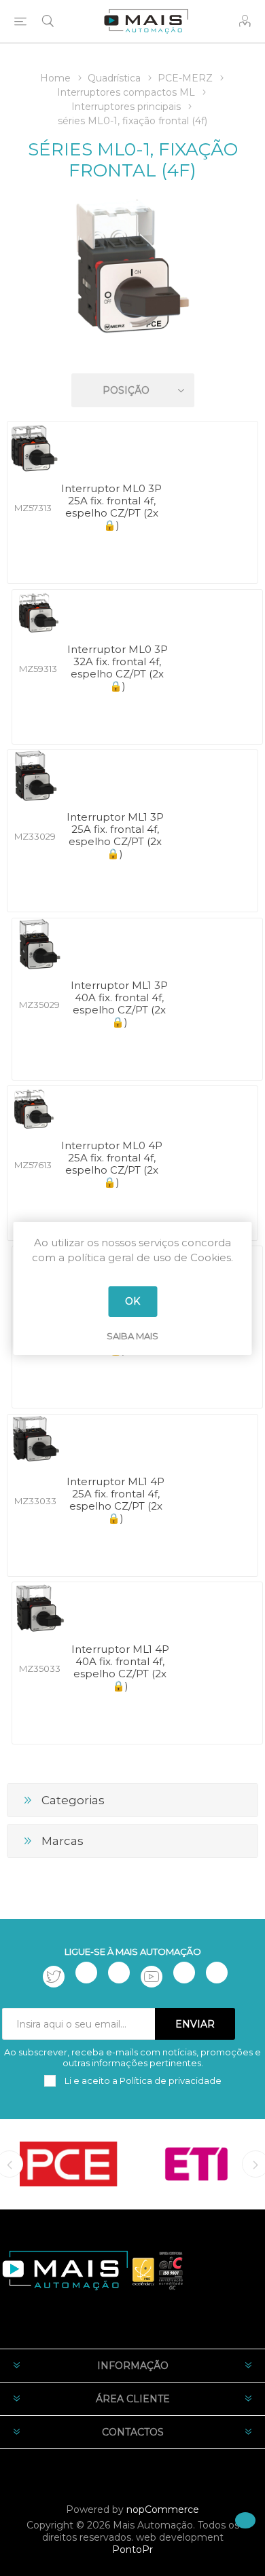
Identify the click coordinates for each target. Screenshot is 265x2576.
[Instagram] (119, 1973)
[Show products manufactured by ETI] (196, 2164)
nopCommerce (163, 2509)
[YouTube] (152, 1977)
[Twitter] (54, 1977)
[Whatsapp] (217, 1973)
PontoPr (132, 2550)
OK (132, 1301)
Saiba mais (132, 1336)
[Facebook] (86, 1973)
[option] (69, 2164)
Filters (135, 351)
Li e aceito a (142, 2080)
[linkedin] (184, 1973)
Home (55, 78)
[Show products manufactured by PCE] (69, 2164)
